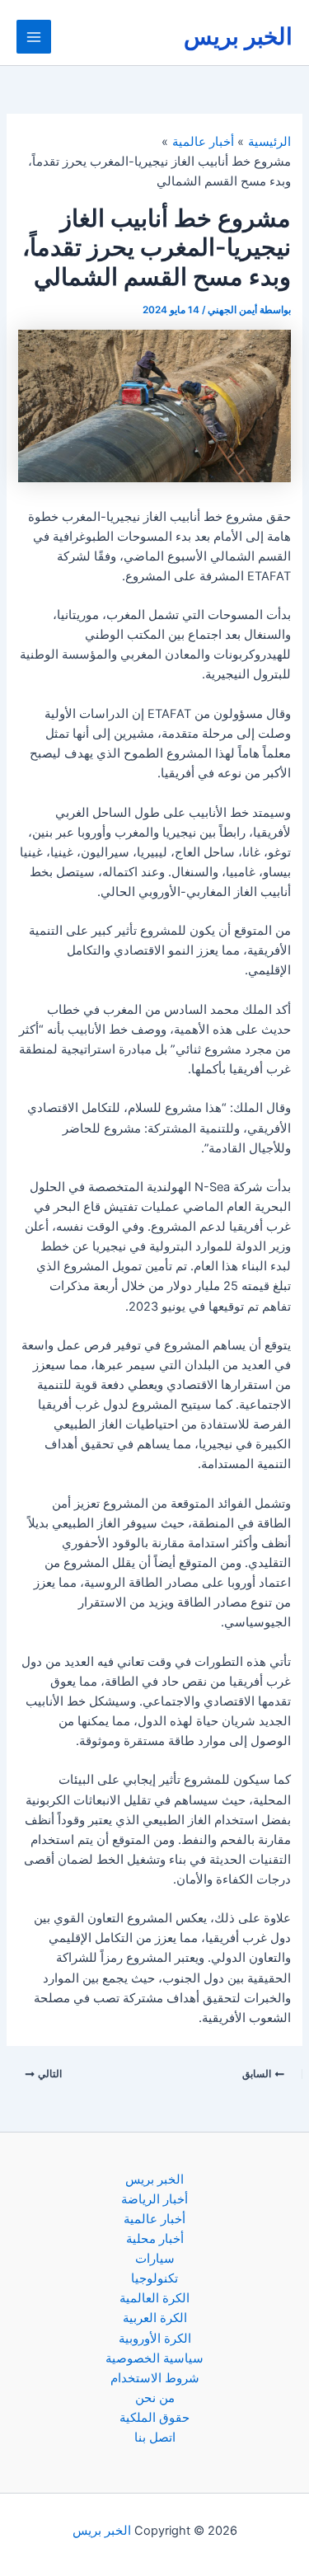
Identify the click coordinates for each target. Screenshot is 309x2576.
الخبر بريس (238, 36)
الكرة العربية (155, 2318)
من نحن (155, 2398)
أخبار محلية (155, 2239)
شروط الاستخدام (155, 2378)
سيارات (155, 2259)
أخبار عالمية (154, 2219)
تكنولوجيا (154, 2278)
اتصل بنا (155, 2438)
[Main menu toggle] (34, 37)
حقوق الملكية (154, 2418)
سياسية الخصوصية (154, 2358)
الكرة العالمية (154, 2298)
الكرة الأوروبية (155, 2339)
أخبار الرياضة (154, 2199)
